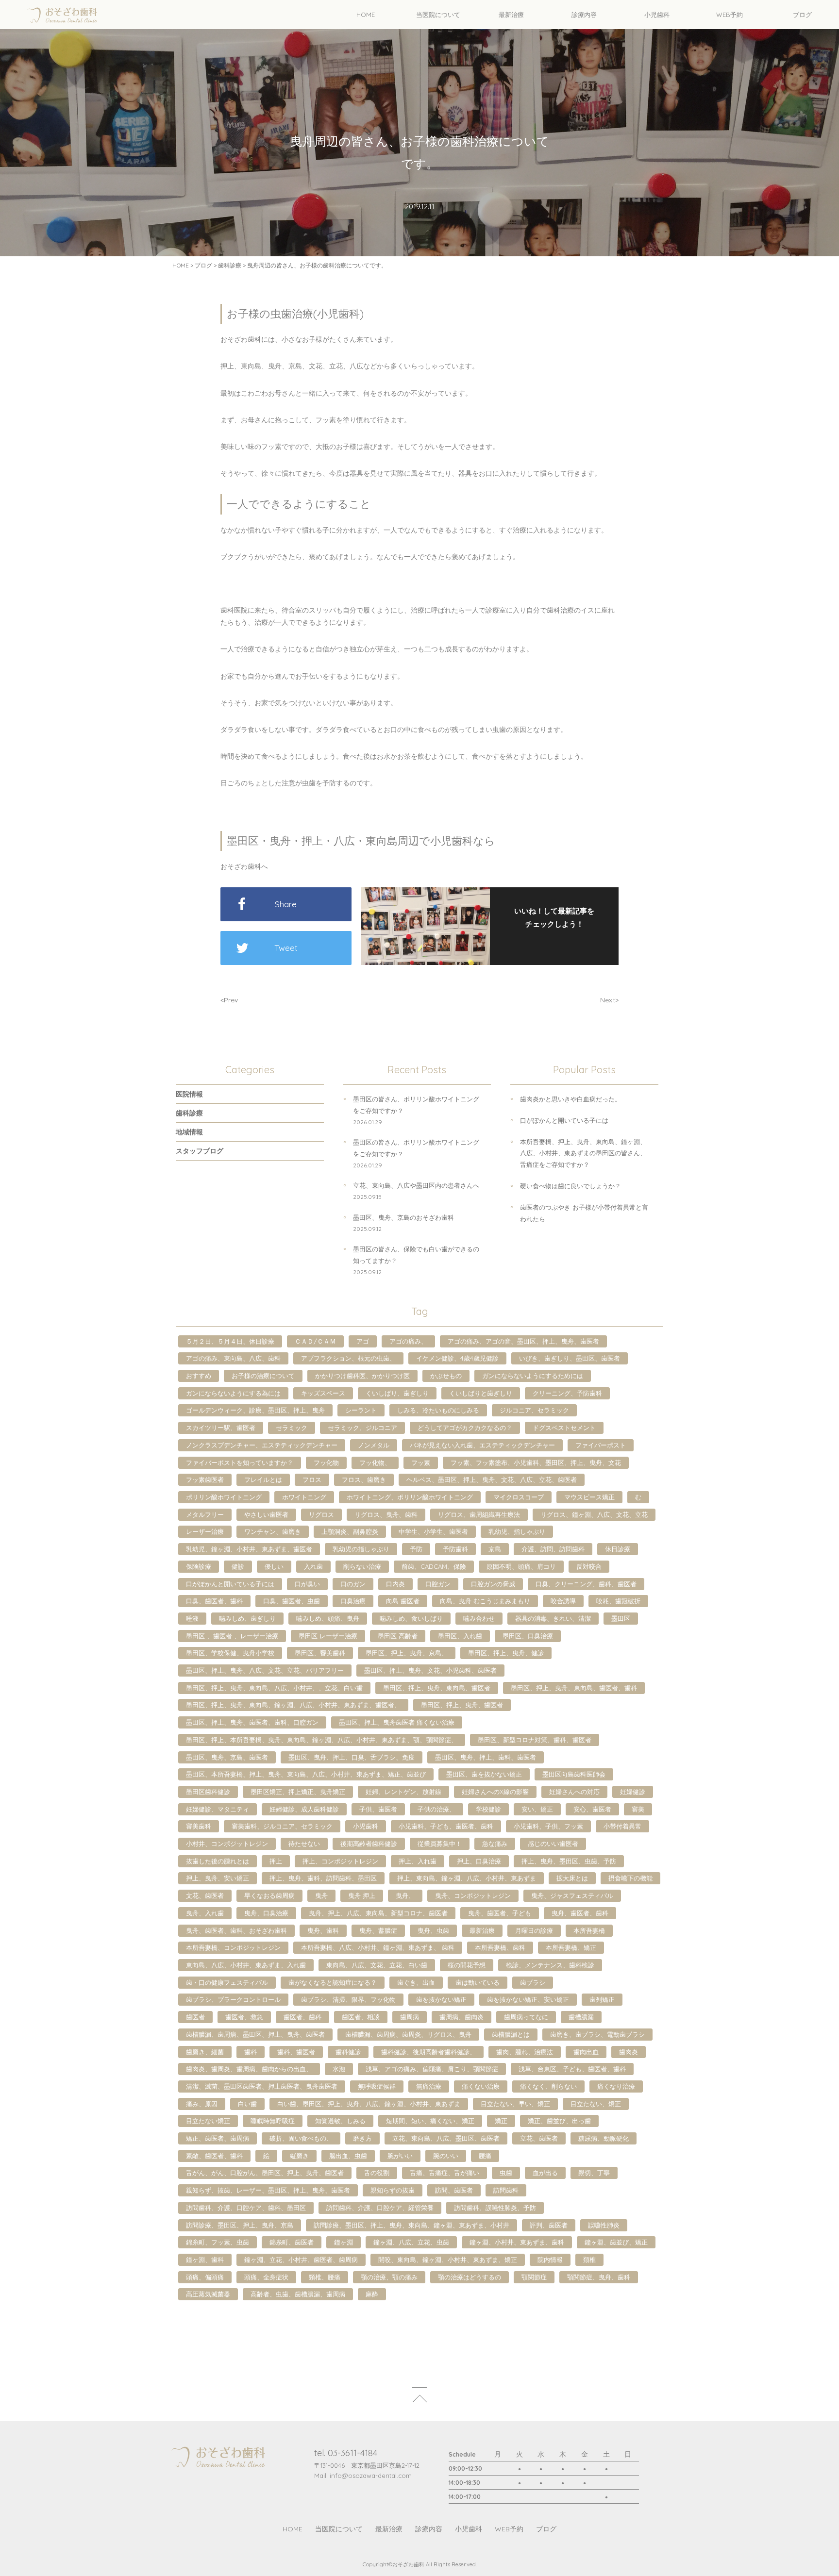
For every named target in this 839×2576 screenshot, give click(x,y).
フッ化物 (326, 1463)
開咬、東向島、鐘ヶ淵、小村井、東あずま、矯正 (448, 2260)
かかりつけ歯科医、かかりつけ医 (362, 1376)
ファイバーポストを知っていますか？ (240, 1463)
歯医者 (195, 2017)
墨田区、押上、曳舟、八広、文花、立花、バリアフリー (265, 1670)
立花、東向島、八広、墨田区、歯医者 (446, 2138)
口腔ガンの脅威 (493, 1584)
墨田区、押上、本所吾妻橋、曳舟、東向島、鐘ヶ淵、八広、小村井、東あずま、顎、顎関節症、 (322, 1740)
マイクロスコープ (519, 1497)
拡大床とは (572, 1878)
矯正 (501, 2121)
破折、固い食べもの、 (301, 2138)
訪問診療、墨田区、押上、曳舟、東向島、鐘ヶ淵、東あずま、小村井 (411, 2225)
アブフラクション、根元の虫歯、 (348, 1358)
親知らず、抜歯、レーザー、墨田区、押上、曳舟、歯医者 (268, 2190)
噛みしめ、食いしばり (411, 1618)
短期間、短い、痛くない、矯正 (430, 2121)
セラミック (292, 1428)
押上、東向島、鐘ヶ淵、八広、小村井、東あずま (467, 1878)
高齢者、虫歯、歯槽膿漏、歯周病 (298, 2294)
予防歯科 (455, 1549)
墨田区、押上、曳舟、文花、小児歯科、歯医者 (430, 1670)
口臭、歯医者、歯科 (214, 1601)
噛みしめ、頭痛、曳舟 (328, 1618)
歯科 (251, 2052)
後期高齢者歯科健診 (369, 1844)
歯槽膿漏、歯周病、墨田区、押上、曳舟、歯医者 (255, 2034)
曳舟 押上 (362, 1895)
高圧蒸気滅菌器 (208, 2294)
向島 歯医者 (403, 1601)
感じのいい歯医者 (553, 1844)
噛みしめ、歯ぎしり (247, 1618)
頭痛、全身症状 (266, 2277)
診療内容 (429, 2529)
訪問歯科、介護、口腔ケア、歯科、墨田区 (246, 2208)
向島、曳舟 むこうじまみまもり (485, 1601)
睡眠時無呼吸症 (273, 2121)
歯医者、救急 (244, 2017)
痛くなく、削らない (548, 2086)
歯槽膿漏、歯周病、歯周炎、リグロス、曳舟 (408, 2034)
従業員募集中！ (440, 1844)
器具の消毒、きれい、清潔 (553, 1618)
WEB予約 (509, 2529)
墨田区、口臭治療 (528, 1636)
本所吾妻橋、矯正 (571, 1947)
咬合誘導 (563, 1601)
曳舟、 (405, 1895)
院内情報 (550, 2260)
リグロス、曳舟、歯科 (386, 1514)
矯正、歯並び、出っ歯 (559, 2121)
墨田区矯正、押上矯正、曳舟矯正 (298, 1792)
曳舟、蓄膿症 (378, 1930)
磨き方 (362, 2138)
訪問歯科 (506, 2190)
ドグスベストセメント (564, 1428)
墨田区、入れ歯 (460, 1636)
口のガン (353, 1584)
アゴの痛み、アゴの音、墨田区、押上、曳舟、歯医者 (523, 1341)
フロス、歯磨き (364, 1479)
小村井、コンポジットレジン (227, 1844)
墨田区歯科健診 (208, 1792)
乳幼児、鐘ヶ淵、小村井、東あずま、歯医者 (249, 1549)
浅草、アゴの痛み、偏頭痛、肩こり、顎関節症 (432, 2069)
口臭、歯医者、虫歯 (292, 1601)
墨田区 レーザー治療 (328, 1636)
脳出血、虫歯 (348, 2156)
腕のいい (446, 2156)
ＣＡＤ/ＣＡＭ (315, 1341)
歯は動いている (478, 1982)
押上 (276, 1861)
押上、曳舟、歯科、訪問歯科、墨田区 (323, 1878)
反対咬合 (589, 1566)
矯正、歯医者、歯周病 (218, 2138)
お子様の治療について (263, 1376)
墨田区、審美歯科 (320, 1653)
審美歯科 (199, 1826)
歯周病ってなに (526, 2017)
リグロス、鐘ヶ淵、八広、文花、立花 (594, 1514)
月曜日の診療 (534, 1930)
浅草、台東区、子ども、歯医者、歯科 (572, 2069)
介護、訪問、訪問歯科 (553, 1549)
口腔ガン (438, 1584)
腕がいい (400, 2156)
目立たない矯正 (208, 2121)
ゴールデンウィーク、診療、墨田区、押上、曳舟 (255, 1410)
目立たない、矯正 (596, 2104)
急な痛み (495, 1844)
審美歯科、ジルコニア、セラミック (282, 1826)
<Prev (229, 1000)
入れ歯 (313, 1566)
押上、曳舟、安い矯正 (218, 1878)
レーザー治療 (205, 1531)
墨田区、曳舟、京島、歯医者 (227, 1757)
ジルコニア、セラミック (534, 1410)
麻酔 (372, 2294)
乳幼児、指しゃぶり (517, 1531)
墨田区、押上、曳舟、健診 (506, 1653)
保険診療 (199, 1566)
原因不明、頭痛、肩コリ (521, 1566)
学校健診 (488, 1809)
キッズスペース (323, 1393)
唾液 (192, 1618)
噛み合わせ (479, 1618)
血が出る (545, 2173)
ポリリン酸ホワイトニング (224, 1497)
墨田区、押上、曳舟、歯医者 (462, 1705)
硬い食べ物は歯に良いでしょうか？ (571, 1186)
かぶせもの (446, 1376)
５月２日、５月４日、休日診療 (230, 1341)
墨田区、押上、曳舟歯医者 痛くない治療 (397, 1722)
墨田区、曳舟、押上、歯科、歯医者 (486, 1757)
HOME (181, 265)
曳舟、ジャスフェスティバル (572, 1895)
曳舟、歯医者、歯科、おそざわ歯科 (236, 1930)
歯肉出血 (586, 2052)
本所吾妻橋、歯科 (500, 1947)
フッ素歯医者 (205, 1479)
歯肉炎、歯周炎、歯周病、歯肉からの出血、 (249, 2069)
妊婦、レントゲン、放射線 (403, 1792)
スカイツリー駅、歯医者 (221, 1428)
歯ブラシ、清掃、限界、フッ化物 (348, 1999)
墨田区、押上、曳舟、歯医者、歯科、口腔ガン (252, 1722)
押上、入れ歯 (418, 1861)
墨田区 (621, 1618)
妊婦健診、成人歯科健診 (304, 1809)
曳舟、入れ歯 (205, 1913)
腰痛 (485, 2156)
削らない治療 (362, 1566)
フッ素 (421, 1463)
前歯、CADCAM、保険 (434, 1566)
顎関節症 (534, 2277)
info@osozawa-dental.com (371, 2476)
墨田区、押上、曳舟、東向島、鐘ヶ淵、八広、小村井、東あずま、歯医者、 (293, 1705)
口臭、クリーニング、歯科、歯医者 (586, 1584)
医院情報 (189, 1094)
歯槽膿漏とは (511, 2034)
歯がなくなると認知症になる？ (333, 1982)
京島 (495, 1549)
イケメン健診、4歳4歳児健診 (457, 1358)
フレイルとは (263, 1479)
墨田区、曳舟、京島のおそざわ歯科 (403, 1217)
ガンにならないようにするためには (533, 1376)
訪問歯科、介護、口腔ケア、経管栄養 (380, 2208)
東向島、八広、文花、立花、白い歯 (377, 1965)
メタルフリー (205, 1514)
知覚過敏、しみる (340, 2121)
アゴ (363, 1341)
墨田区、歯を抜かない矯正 (484, 1774)
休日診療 (618, 1549)
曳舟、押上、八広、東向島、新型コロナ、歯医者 (378, 1913)
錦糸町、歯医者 (292, 2242)
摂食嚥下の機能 (630, 1878)
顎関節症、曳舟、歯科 (599, 2277)
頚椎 (589, 2260)
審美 (638, 1809)
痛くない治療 (481, 2086)
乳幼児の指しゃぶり (361, 1549)
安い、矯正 (537, 1809)
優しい (274, 1566)
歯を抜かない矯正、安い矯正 (528, 1999)
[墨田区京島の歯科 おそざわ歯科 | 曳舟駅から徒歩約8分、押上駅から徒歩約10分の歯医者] (62, 15)
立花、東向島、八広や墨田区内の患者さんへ (416, 1185)
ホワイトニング (304, 1497)
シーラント (361, 1410)
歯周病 (410, 2017)
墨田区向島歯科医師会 (574, 1774)
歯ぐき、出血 (416, 1982)
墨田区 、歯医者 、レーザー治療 (232, 1636)
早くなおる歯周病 (269, 1895)
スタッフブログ (200, 1151)
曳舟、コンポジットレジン (473, 1895)
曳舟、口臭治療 (266, 1913)
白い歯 (247, 2104)
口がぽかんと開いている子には (564, 1120)
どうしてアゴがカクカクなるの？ (465, 1428)
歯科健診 (348, 2052)
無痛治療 (429, 2086)
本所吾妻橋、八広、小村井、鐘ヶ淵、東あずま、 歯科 (378, 1947)
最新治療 (482, 1930)
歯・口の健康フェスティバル (227, 1982)
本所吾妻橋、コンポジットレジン (233, 1947)
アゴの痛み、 (408, 1341)
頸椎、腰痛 (325, 2277)
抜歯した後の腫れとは (218, 1861)
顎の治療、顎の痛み (389, 2277)
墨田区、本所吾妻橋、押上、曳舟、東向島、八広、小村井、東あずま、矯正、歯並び (306, 1774)
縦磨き (299, 2156)
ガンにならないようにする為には (233, 1393)
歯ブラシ (533, 1982)
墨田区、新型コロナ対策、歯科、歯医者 (535, 1740)
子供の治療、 (436, 1809)
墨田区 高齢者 (398, 1636)
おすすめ (199, 1376)
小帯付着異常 (622, 1826)
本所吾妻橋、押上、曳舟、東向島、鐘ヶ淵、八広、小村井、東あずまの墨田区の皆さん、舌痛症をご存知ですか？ (583, 1153)
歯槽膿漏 (581, 2017)
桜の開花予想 (467, 1965)
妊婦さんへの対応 (574, 1792)
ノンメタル (374, 1445)
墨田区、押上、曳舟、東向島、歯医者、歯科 (574, 1688)
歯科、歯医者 (296, 2052)
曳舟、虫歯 (433, 1930)
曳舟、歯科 (323, 1930)
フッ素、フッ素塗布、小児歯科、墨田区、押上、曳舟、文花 (536, 1463)
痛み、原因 (202, 2104)
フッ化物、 (375, 1463)
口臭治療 (353, 1601)
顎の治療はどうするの (470, 2277)
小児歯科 (366, 1826)
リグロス (321, 1514)
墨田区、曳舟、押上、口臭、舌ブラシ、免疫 (352, 1757)
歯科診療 (230, 265)
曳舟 (321, 1895)
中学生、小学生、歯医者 (433, 1531)
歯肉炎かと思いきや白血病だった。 (571, 1099)
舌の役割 (377, 2173)
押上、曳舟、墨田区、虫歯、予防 (569, 1861)
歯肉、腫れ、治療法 (525, 2052)
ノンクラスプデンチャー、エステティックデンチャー (262, 1445)
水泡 (339, 2069)
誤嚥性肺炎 (604, 2225)
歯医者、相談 (361, 2017)
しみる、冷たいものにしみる (438, 1410)
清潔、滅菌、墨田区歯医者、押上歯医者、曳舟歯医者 (262, 2086)
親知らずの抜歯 (393, 2190)
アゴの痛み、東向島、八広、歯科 (233, 1358)
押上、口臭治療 (479, 1861)
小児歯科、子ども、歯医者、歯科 (446, 1826)
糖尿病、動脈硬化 (604, 2138)
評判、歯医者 (549, 2225)
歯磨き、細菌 (205, 2052)
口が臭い (307, 1584)
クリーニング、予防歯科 (567, 1393)
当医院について (339, 2529)
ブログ (203, 265)
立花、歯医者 (539, 2138)
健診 (238, 1566)
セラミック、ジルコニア (362, 1428)
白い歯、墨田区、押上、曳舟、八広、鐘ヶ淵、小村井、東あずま (369, 2104)
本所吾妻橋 (589, 1930)
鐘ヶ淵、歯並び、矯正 (616, 2242)
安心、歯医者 (592, 1809)
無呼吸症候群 (377, 2086)
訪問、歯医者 (454, 2190)
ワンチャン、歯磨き (273, 1531)
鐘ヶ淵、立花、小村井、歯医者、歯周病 (301, 2260)
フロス (312, 1479)
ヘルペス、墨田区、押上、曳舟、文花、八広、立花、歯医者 (492, 1479)
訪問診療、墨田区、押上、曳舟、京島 (240, 2225)
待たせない (304, 1844)
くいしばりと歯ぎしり (481, 1393)
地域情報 (189, 1132)
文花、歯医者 (205, 1895)
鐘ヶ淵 (344, 2242)
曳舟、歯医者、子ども (500, 1913)
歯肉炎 (629, 2052)
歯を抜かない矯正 (441, 1999)
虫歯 (506, 2173)
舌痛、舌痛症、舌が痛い (445, 2173)
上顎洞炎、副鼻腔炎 (350, 1531)
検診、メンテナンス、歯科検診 (550, 1965)
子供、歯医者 (378, 1809)
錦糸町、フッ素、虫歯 (218, 2242)
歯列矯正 (602, 1999)
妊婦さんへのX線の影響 (495, 1792)
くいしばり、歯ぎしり (397, 1393)
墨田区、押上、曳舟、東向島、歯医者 (437, 1688)
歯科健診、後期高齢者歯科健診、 (428, 2052)
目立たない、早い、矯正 (515, 2104)
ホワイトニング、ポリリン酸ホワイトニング (410, 1497)
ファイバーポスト (601, 1445)
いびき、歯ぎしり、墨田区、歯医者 (570, 1358)
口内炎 (395, 1584)
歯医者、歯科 (302, 2017)
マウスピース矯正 (589, 1497)
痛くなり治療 (616, 2086)
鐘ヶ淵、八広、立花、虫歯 (411, 2242)
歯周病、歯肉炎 (461, 2017)
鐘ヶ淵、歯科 (205, 2260)
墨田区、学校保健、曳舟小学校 (230, 1653)
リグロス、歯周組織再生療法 (479, 1514)
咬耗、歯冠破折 (618, 1601)
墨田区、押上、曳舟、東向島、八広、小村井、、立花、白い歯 (274, 1688)
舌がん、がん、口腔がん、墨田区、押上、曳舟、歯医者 (265, 2173)
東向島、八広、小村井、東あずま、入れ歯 (246, 1965)
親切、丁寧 (594, 2173)
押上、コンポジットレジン (340, 1861)
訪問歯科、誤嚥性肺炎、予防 (495, 2208)
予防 (416, 1549)
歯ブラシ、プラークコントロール (233, 1999)
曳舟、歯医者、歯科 (580, 1913)
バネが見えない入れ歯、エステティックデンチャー (482, 1445)
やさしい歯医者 (266, 1514)
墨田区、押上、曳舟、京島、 (407, 1653)
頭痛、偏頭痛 (205, 2277)
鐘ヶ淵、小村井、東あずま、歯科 (517, 2242)
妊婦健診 (633, 1792)
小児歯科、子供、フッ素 (548, 1826)
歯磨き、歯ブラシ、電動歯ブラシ (597, 2034)
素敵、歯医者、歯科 (214, 2156)
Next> (609, 1000)
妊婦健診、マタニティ (218, 1809)
